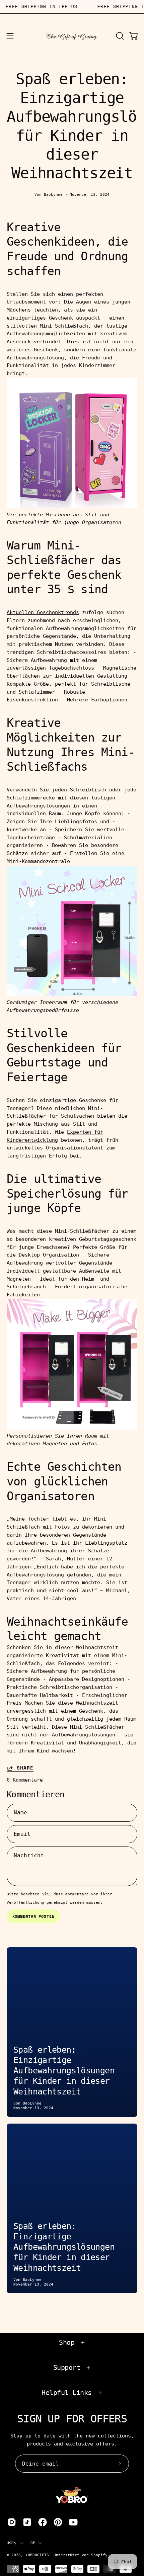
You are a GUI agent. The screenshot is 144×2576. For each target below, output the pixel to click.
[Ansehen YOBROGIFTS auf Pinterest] (58, 2522)
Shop (67, 2342)
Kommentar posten (33, 1916)
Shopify (99, 2555)
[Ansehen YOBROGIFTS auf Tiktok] (27, 2522)
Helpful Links (67, 2393)
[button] (119, 36)
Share (25, 1768)
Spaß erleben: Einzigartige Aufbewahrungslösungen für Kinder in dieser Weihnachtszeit (64, 2071)
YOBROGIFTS (37, 2555)
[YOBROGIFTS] (72, 36)
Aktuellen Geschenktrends (43, 612)
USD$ (12, 2543)
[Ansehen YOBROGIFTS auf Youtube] (73, 2522)
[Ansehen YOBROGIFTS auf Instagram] (12, 2522)
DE (33, 2543)
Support (67, 2368)
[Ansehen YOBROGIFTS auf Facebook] (43, 2522)
